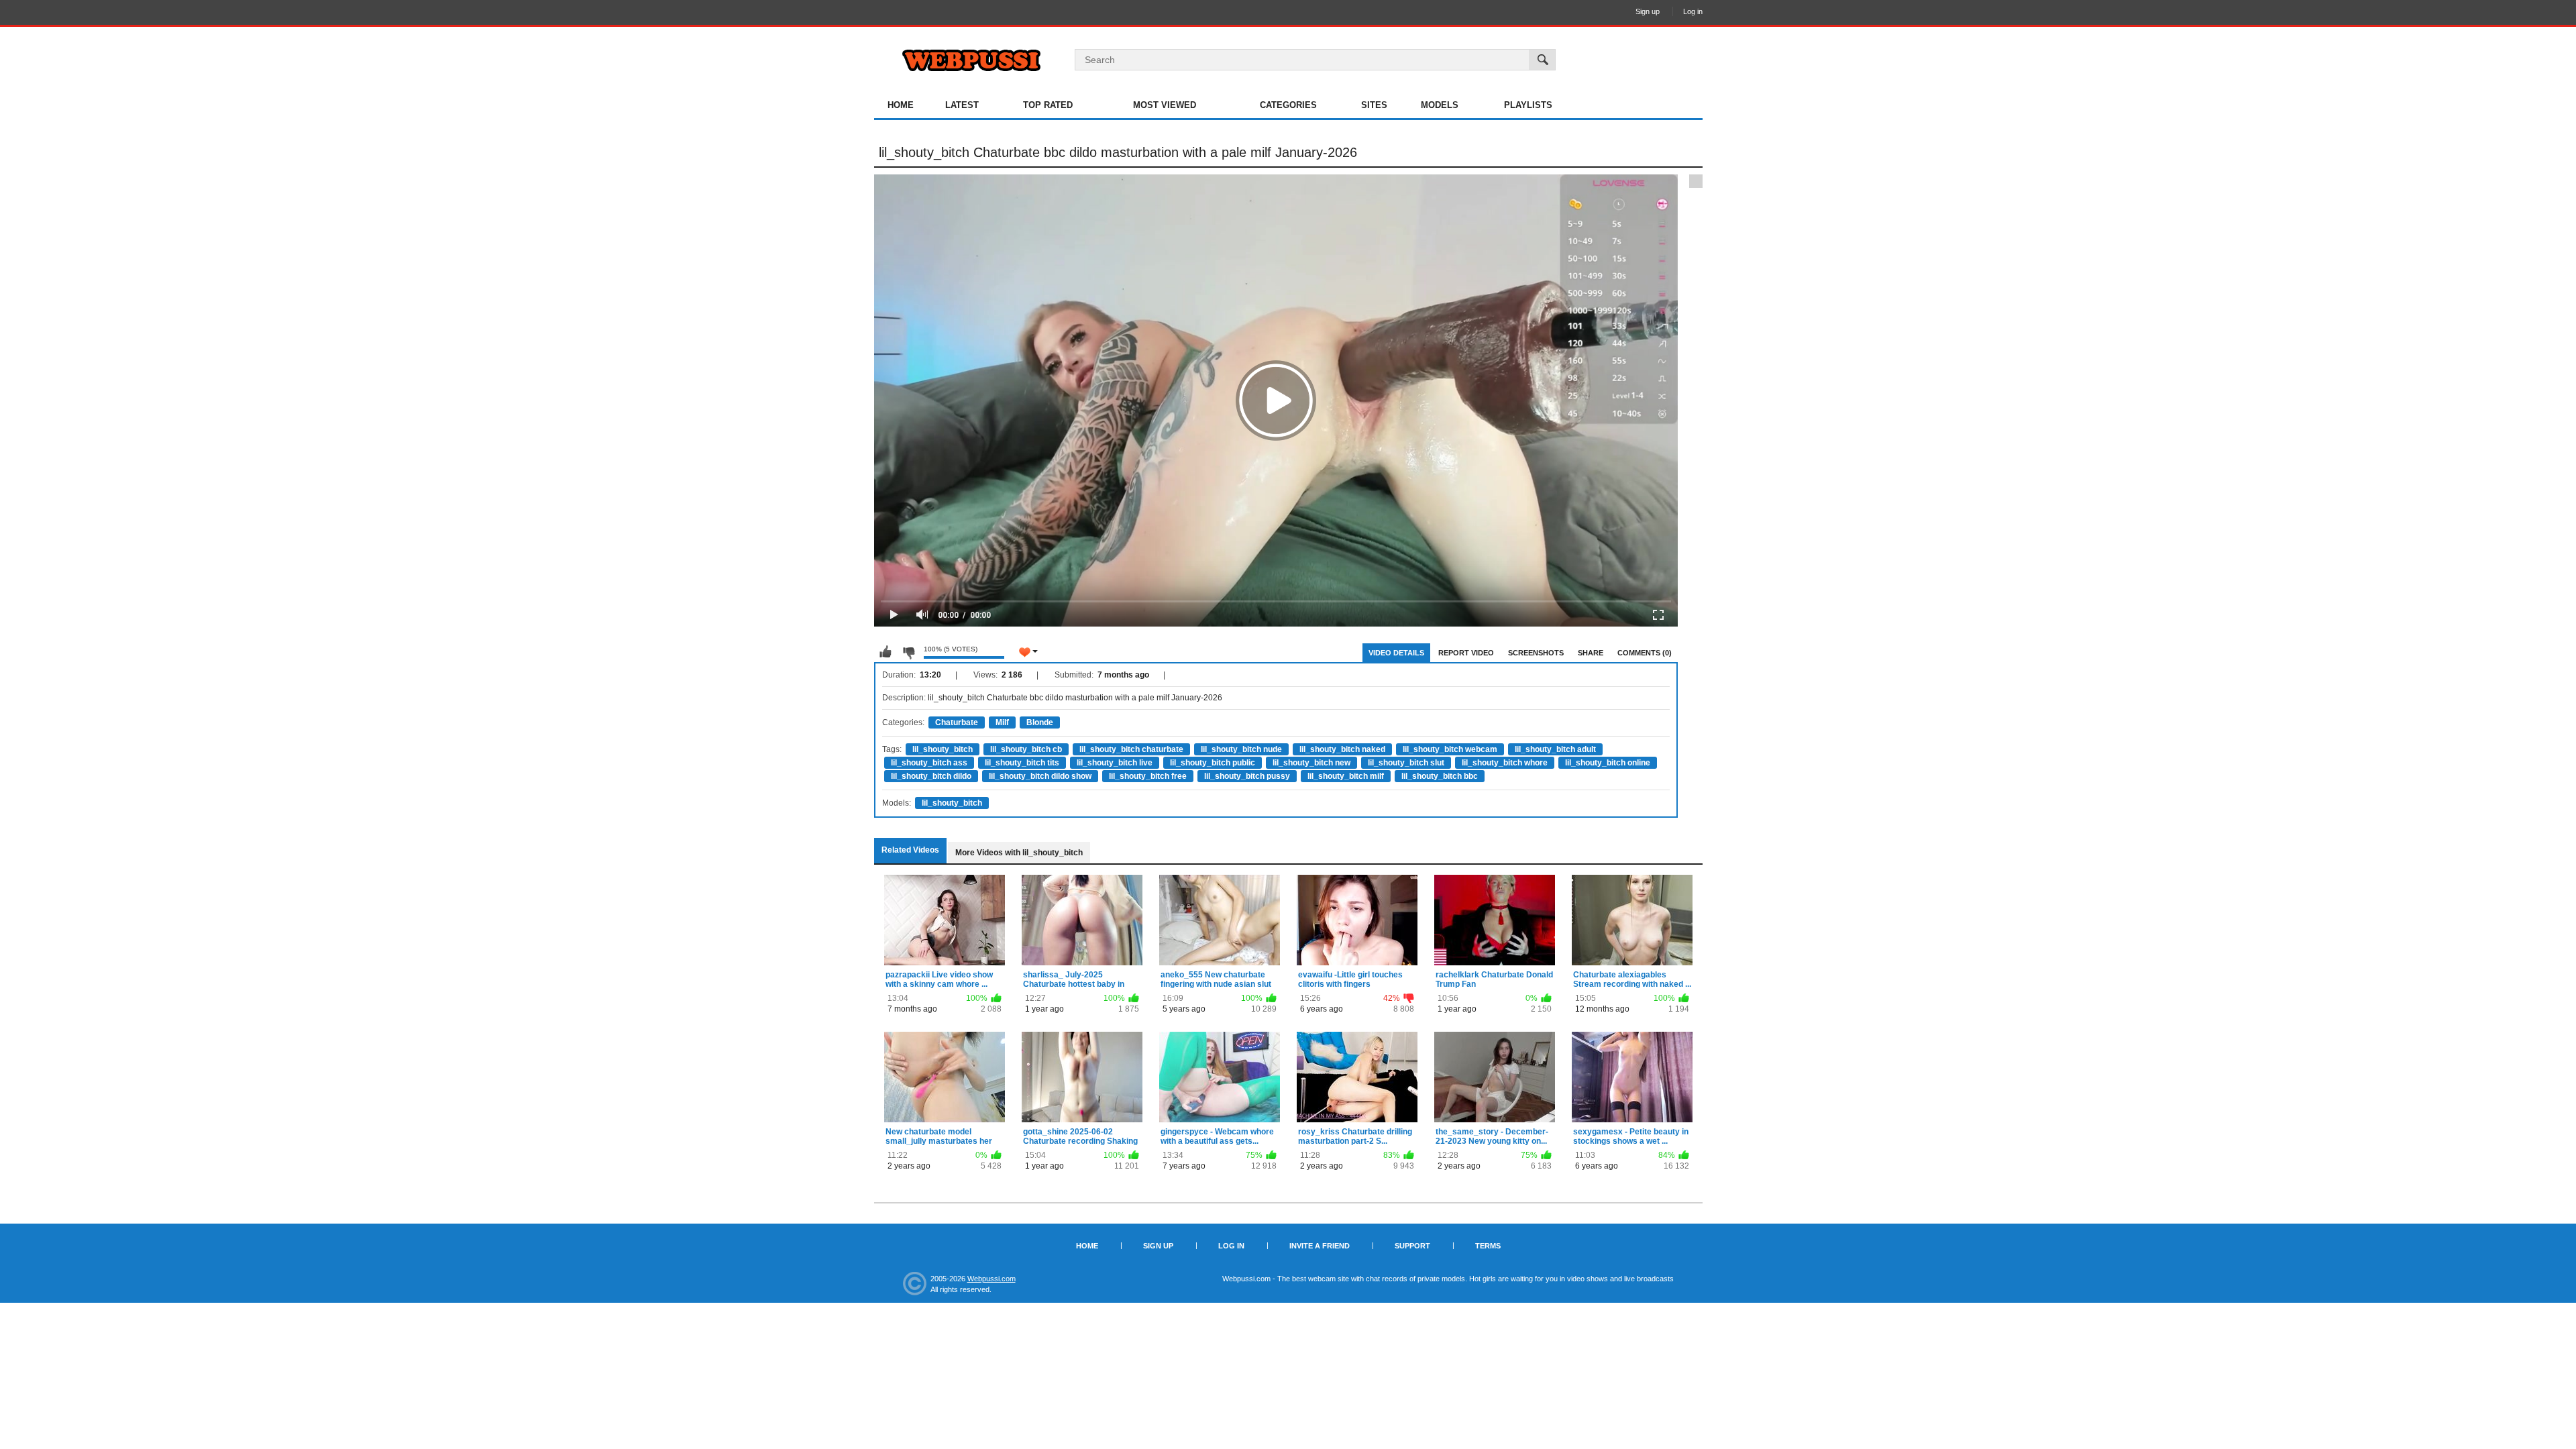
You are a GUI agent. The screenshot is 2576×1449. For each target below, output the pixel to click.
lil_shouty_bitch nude (1241, 749)
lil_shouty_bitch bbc (1440, 776)
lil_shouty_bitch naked (1342, 749)
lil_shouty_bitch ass (929, 763)
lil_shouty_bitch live (1115, 763)
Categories (1288, 105)
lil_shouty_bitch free (1148, 776)
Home (901, 105)
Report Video (1466, 653)
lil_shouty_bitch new (1311, 763)
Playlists (1528, 105)
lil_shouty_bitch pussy (1247, 776)
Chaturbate (957, 722)
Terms (1488, 1246)
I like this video (885, 652)
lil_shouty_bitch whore (1505, 763)
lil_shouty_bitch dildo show (1040, 776)
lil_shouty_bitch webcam (1450, 749)
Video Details (1396, 653)
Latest (962, 105)
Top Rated (1048, 105)
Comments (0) (1645, 653)
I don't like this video (908, 652)
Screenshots (1536, 653)
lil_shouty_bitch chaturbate (1131, 749)
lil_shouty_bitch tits (1022, 763)
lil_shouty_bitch (943, 749)
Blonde (1040, 722)
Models (1440, 105)
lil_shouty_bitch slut (1406, 763)
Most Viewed (1165, 105)
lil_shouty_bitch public (1213, 763)
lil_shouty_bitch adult (1555, 749)
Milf (1002, 722)
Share (1591, 653)
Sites (1374, 105)
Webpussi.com (991, 1279)
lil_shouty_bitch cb (1026, 749)
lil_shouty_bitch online (1608, 763)
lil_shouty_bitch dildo (931, 776)
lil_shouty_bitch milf (1346, 776)
